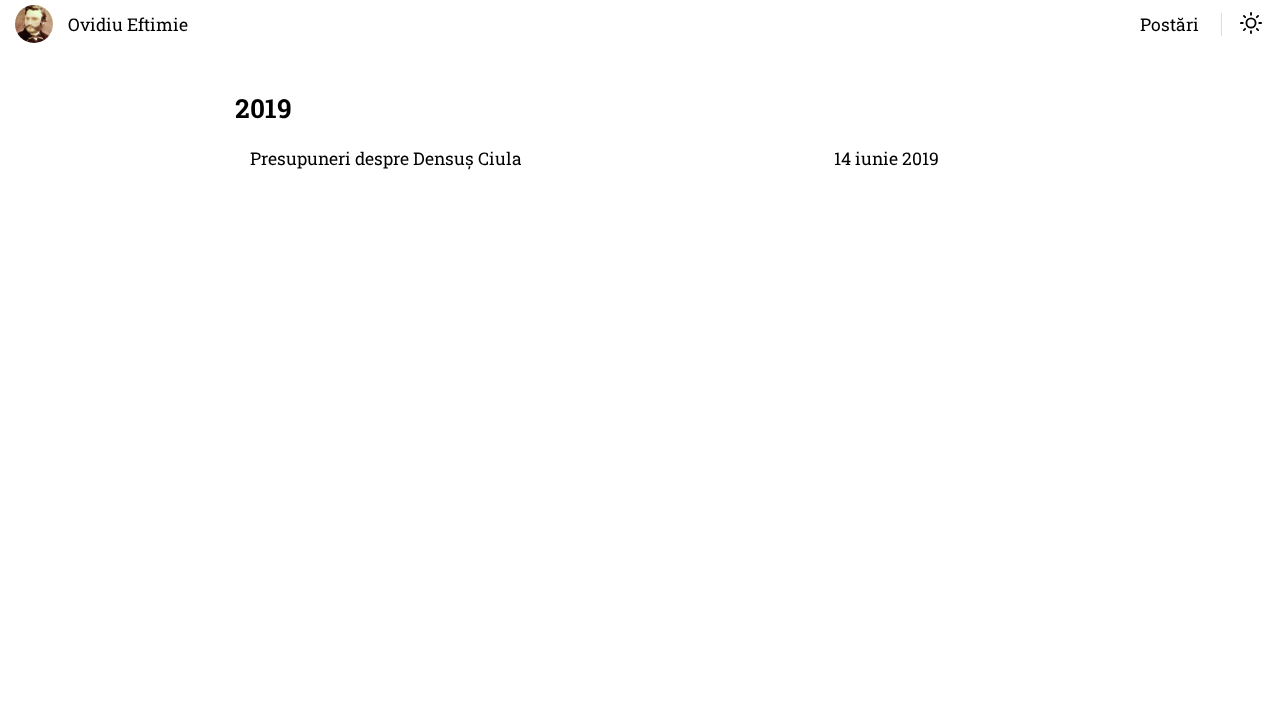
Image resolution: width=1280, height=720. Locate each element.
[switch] (1251, 25)
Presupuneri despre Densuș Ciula (386, 158)
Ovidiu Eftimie (128, 24)
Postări (1169, 24)
